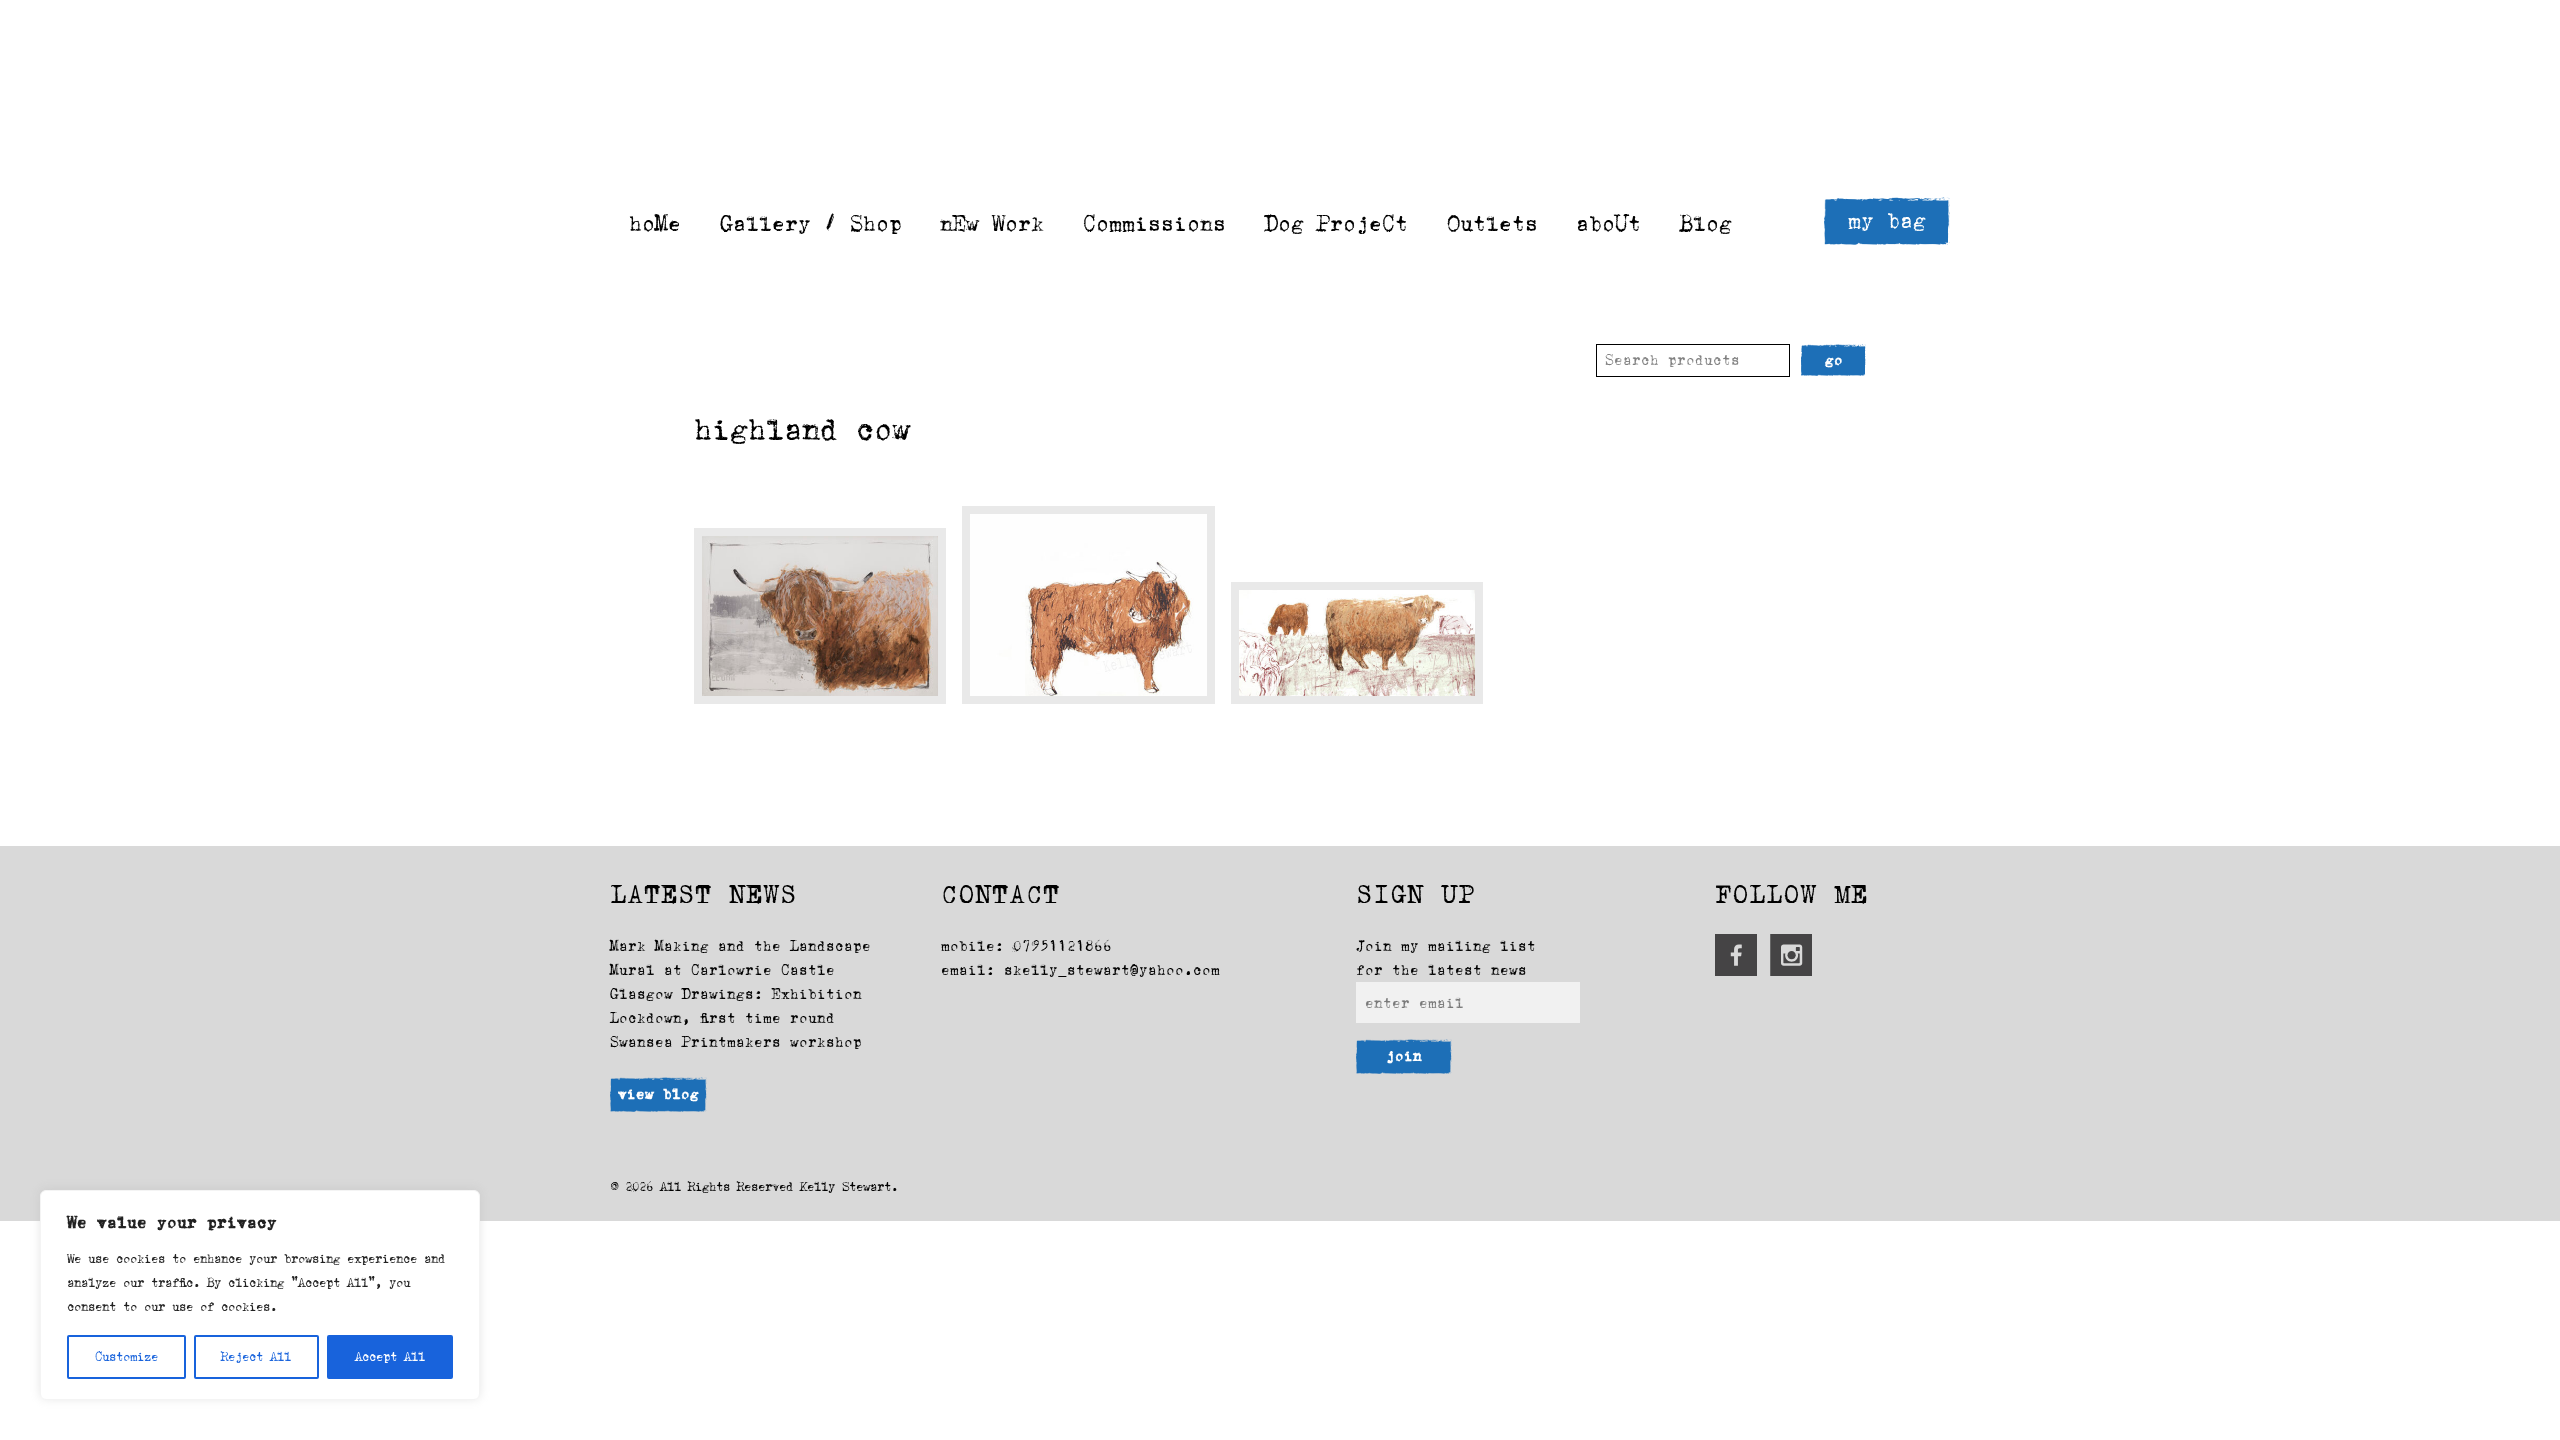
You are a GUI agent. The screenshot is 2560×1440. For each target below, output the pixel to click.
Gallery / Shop (811, 224)
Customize (126, 1357)
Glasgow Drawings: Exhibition (736, 994)
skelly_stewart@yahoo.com (1112, 970)
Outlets (1492, 224)
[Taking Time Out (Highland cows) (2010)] (1357, 643)
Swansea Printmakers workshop (736, 1042)
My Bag (1887, 221)
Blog (1706, 224)
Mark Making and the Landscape (740, 946)
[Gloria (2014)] (1088, 605)
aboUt (1608, 224)
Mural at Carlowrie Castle (722, 970)
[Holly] (820, 616)
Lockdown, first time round (722, 1018)
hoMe (655, 224)
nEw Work (992, 224)
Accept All (390, 1357)
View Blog (658, 1094)
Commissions (1154, 224)
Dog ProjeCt (1336, 224)
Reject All (256, 1357)
